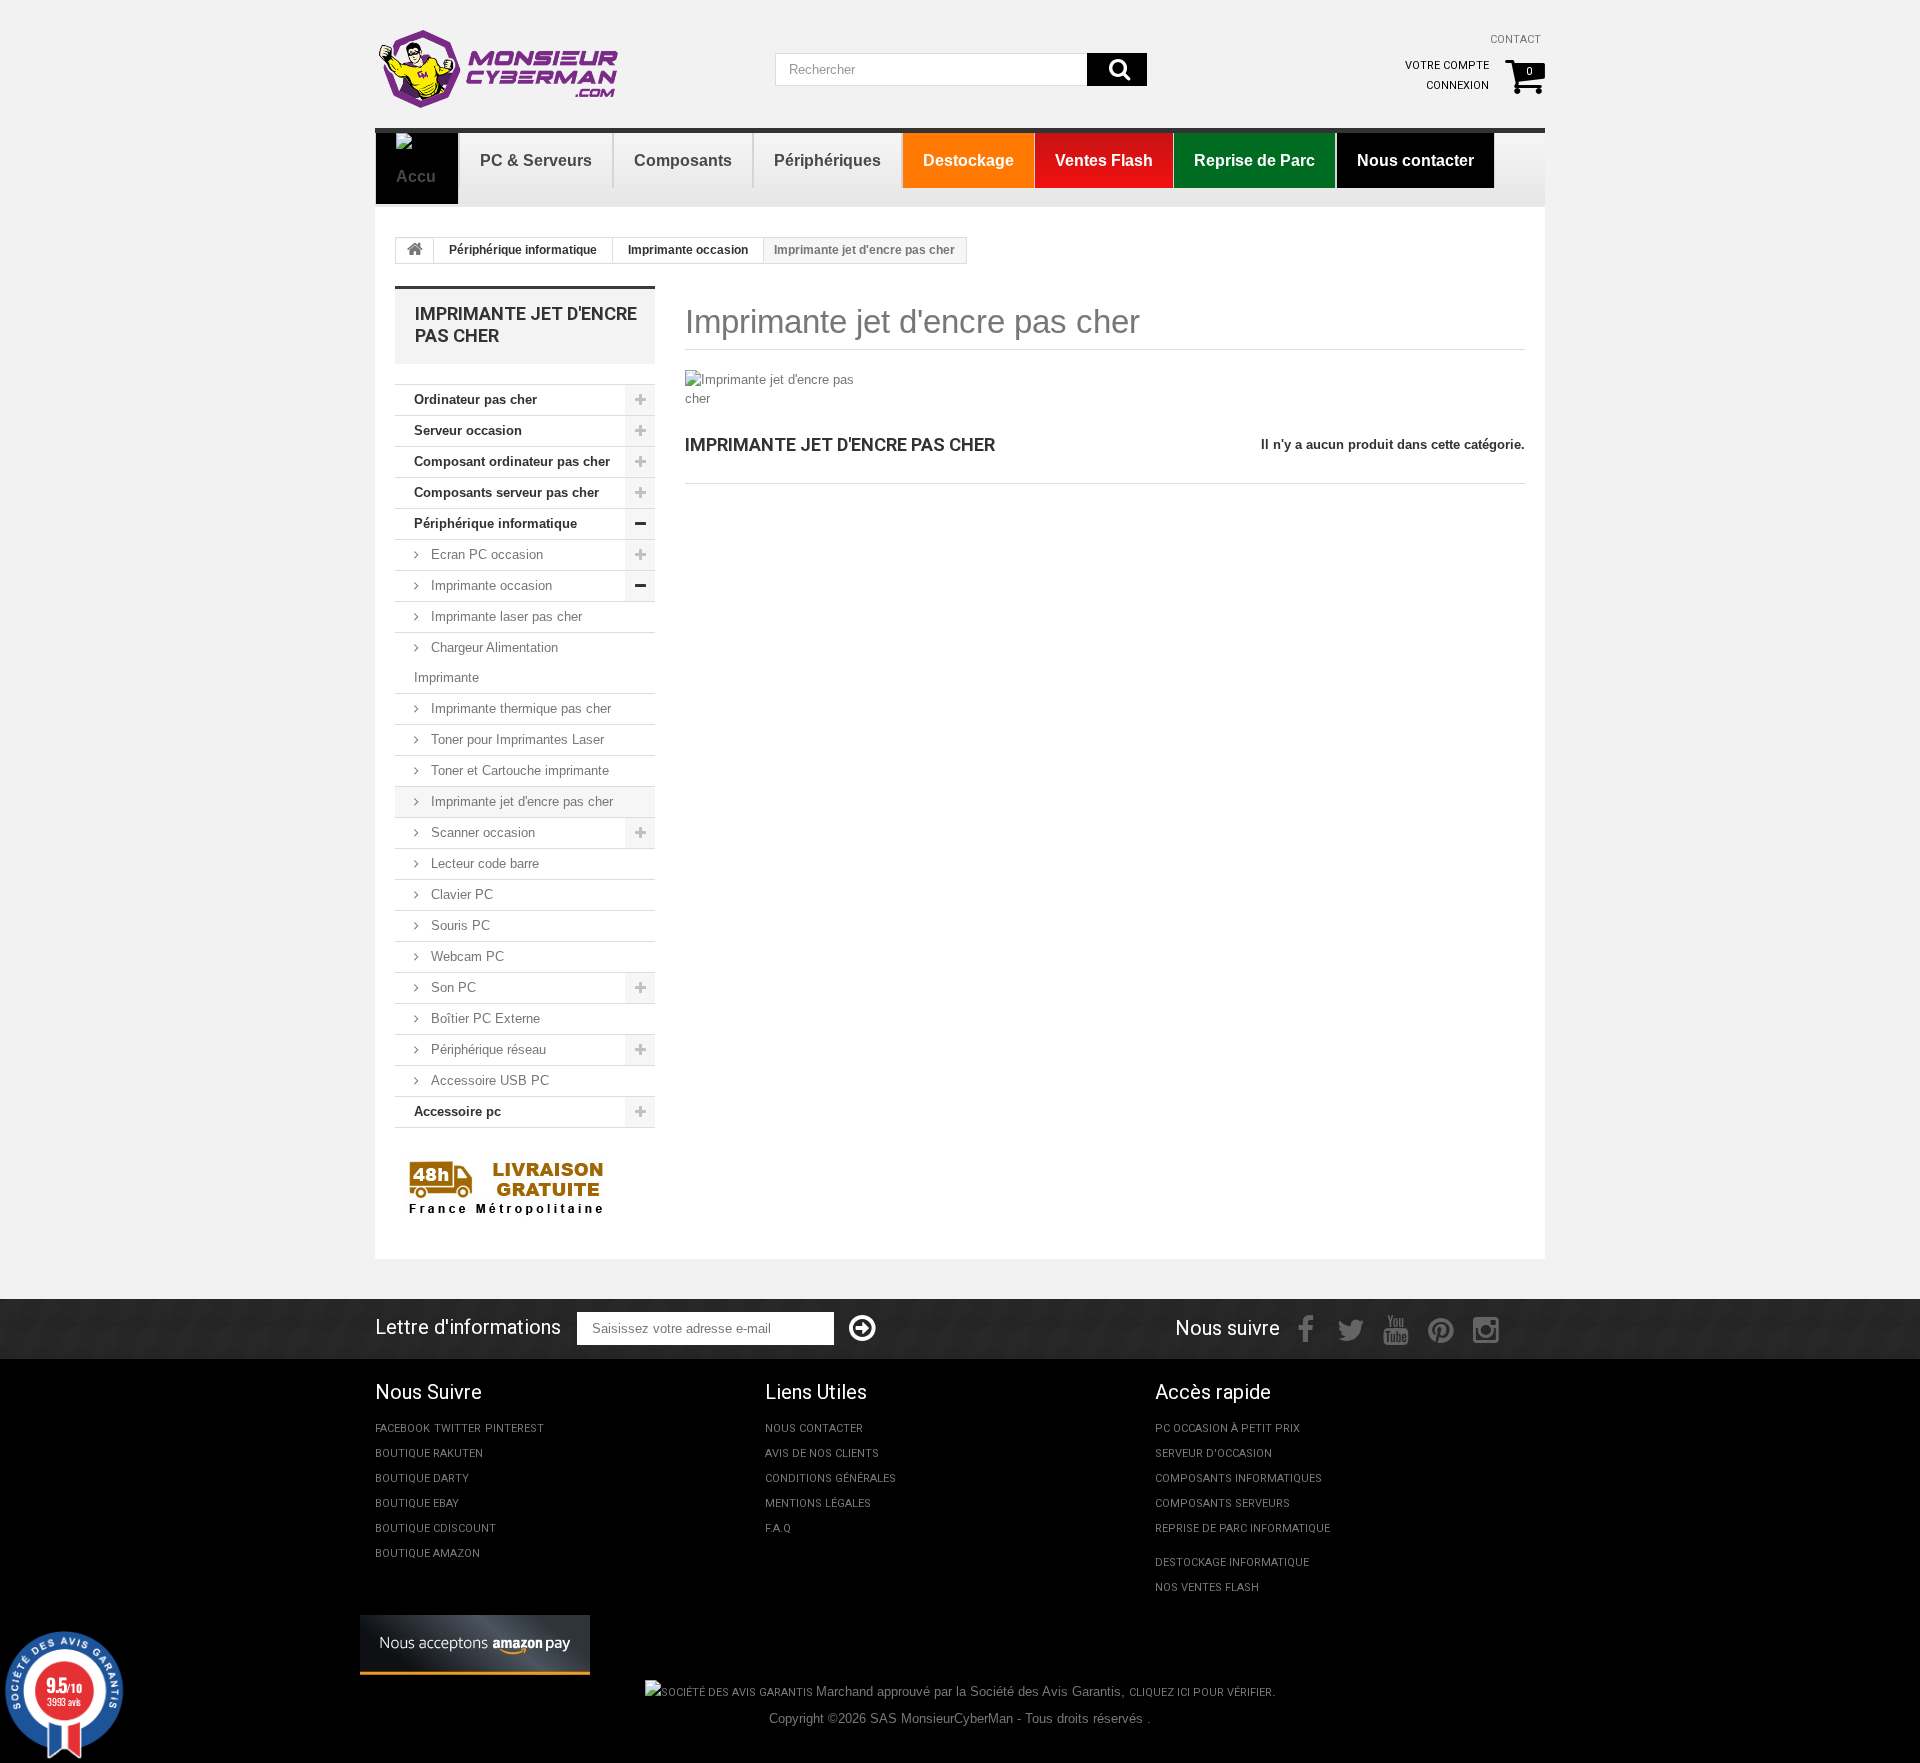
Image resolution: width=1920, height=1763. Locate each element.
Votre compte (1447, 65)
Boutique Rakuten (429, 1453)
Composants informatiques (1238, 1478)
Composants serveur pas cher (506, 492)
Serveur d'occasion (1213, 1453)
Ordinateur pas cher (475, 399)
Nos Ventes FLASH (1207, 1587)
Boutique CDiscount (435, 1528)
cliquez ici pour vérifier (1200, 1692)
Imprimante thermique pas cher (519, 708)
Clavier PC (460, 894)
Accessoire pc (457, 1111)
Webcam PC (465, 956)
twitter (457, 1428)
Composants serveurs (1222, 1503)
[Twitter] (1351, 1328)
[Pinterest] (1441, 1328)
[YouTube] (1396, 1328)
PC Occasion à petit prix (1227, 1428)
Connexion (1457, 85)
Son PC (451, 987)
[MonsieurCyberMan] (500, 59)
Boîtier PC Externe (483, 1018)
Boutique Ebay (417, 1503)
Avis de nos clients (822, 1453)
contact (1515, 39)
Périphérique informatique (523, 250)
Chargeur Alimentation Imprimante (486, 662)
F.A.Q (778, 1528)
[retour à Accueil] (415, 251)
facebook (402, 1428)
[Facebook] (1305, 1328)
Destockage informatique (1232, 1562)
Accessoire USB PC (488, 1080)
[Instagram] (1486, 1328)
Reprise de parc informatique (1242, 1528)
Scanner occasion (481, 832)
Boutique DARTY (422, 1478)
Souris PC (458, 925)
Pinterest (514, 1428)
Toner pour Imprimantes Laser (515, 739)
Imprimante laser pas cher (504, 616)
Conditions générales (830, 1478)
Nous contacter (814, 1428)
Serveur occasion (468, 430)
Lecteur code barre (483, 863)
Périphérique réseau (486, 1049)
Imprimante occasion (688, 250)
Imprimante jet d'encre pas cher (520, 801)
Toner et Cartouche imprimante (518, 770)
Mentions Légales (818, 1503)
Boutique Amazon (427, 1553)
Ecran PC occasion (485, 554)
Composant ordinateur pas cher (512, 461)
